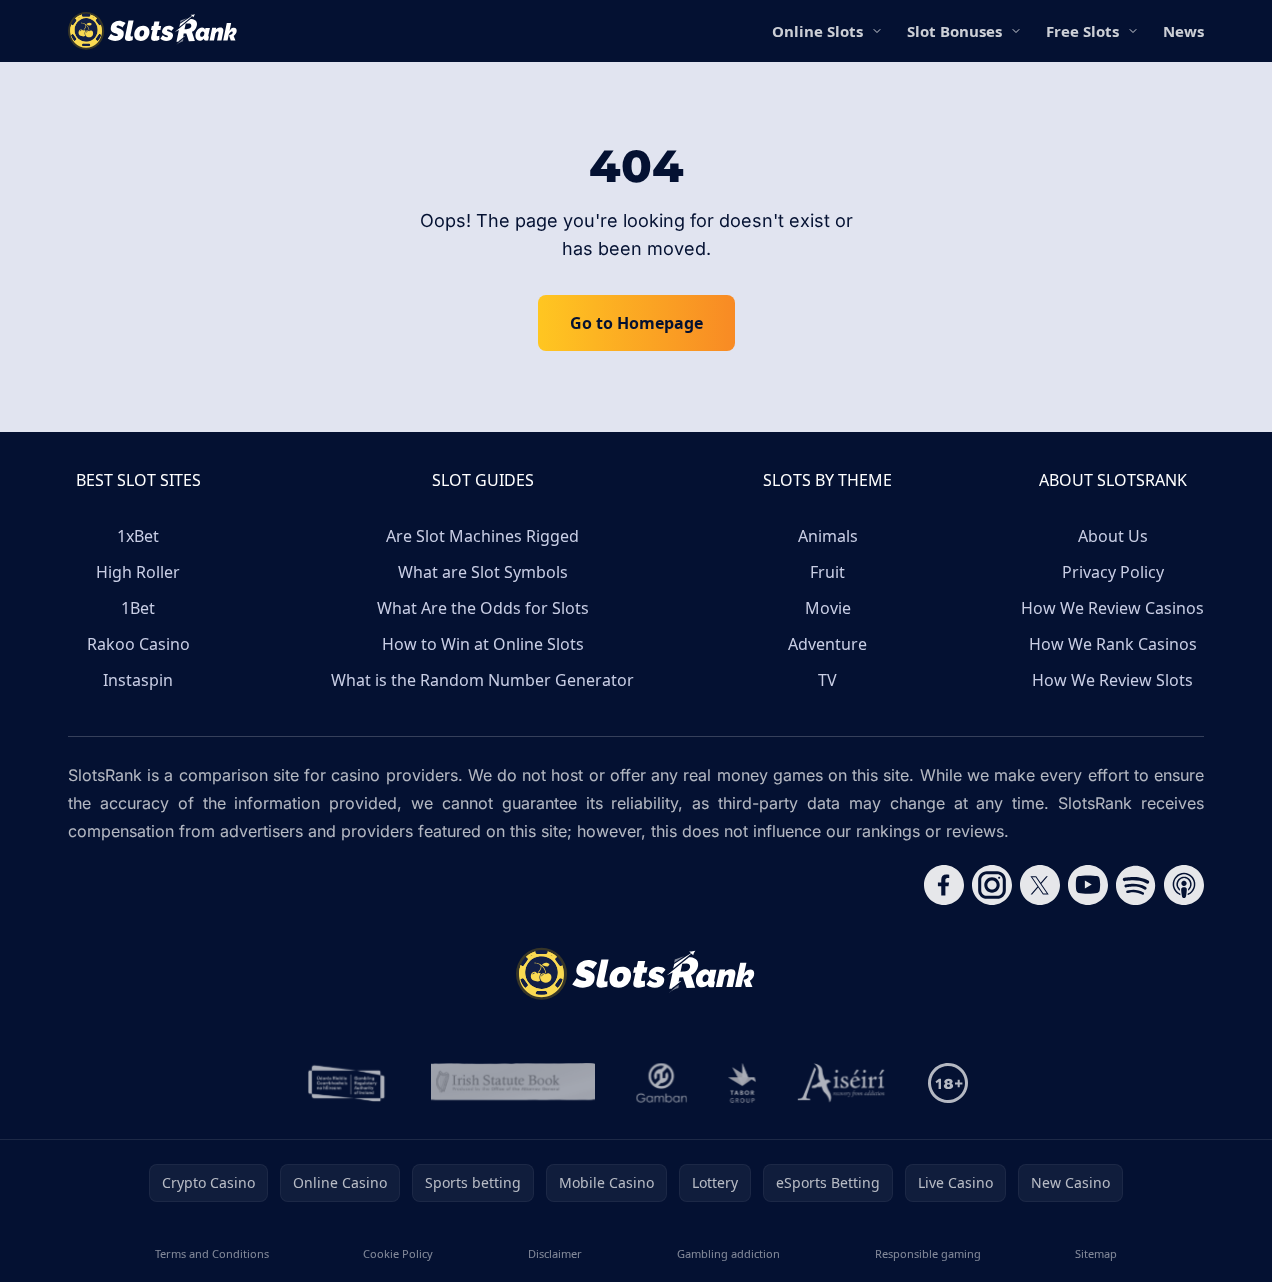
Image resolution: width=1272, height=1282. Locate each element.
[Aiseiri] (842, 1083)
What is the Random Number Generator (482, 680)
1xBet (138, 536)
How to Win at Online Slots (483, 644)
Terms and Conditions (212, 1253)
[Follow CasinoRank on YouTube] (1088, 885)
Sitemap (1096, 1253)
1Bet (138, 608)
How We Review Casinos (1112, 608)
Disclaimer (555, 1253)
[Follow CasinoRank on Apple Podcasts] (1184, 885)
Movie (828, 608)
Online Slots (817, 31)
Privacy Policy (1113, 572)
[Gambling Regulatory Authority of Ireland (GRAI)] (348, 1083)
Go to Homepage (636, 323)
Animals (828, 536)
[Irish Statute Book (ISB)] (513, 1083)
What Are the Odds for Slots (483, 608)
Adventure (827, 644)
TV (827, 680)
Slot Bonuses (954, 31)
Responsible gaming (928, 1253)
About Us (1113, 536)
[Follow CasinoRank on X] (1040, 885)
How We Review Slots (1112, 680)
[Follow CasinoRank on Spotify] (1136, 885)
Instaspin (138, 680)
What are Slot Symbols (483, 572)
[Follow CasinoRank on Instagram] (992, 885)
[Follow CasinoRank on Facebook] (944, 885)
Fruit (827, 572)
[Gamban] (662, 1083)
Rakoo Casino (138, 644)
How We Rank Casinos (1113, 644)
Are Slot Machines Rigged (482, 536)
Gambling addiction (728, 1253)
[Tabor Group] (742, 1083)
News (1183, 31)
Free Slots (1082, 31)
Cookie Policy (398, 1253)
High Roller (138, 572)
